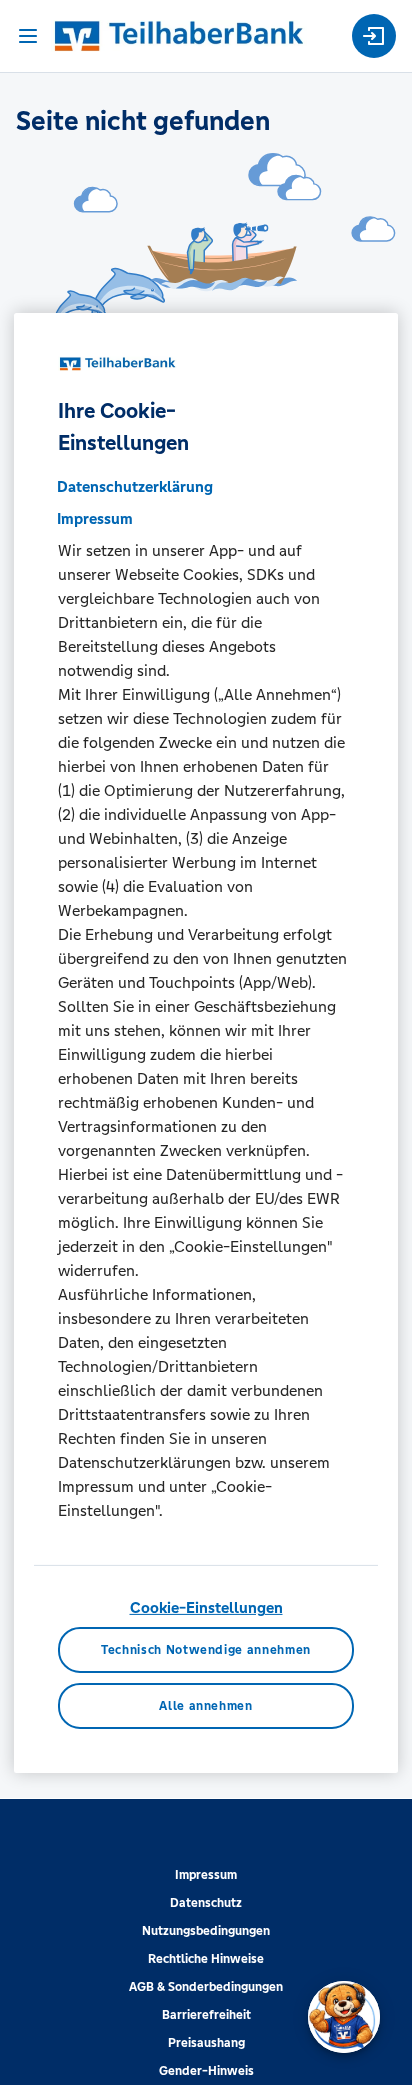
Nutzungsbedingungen (206, 1931)
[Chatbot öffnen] (344, 2017)
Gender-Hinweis (206, 2071)
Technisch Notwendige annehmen (206, 1650)
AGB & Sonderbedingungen (206, 1987)
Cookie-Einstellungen (206, 1607)
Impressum (206, 1875)
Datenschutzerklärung (135, 486)
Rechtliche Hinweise (206, 1959)
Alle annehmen (205, 1705)
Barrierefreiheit (206, 2015)
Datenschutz (206, 1903)
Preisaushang (206, 2043)
